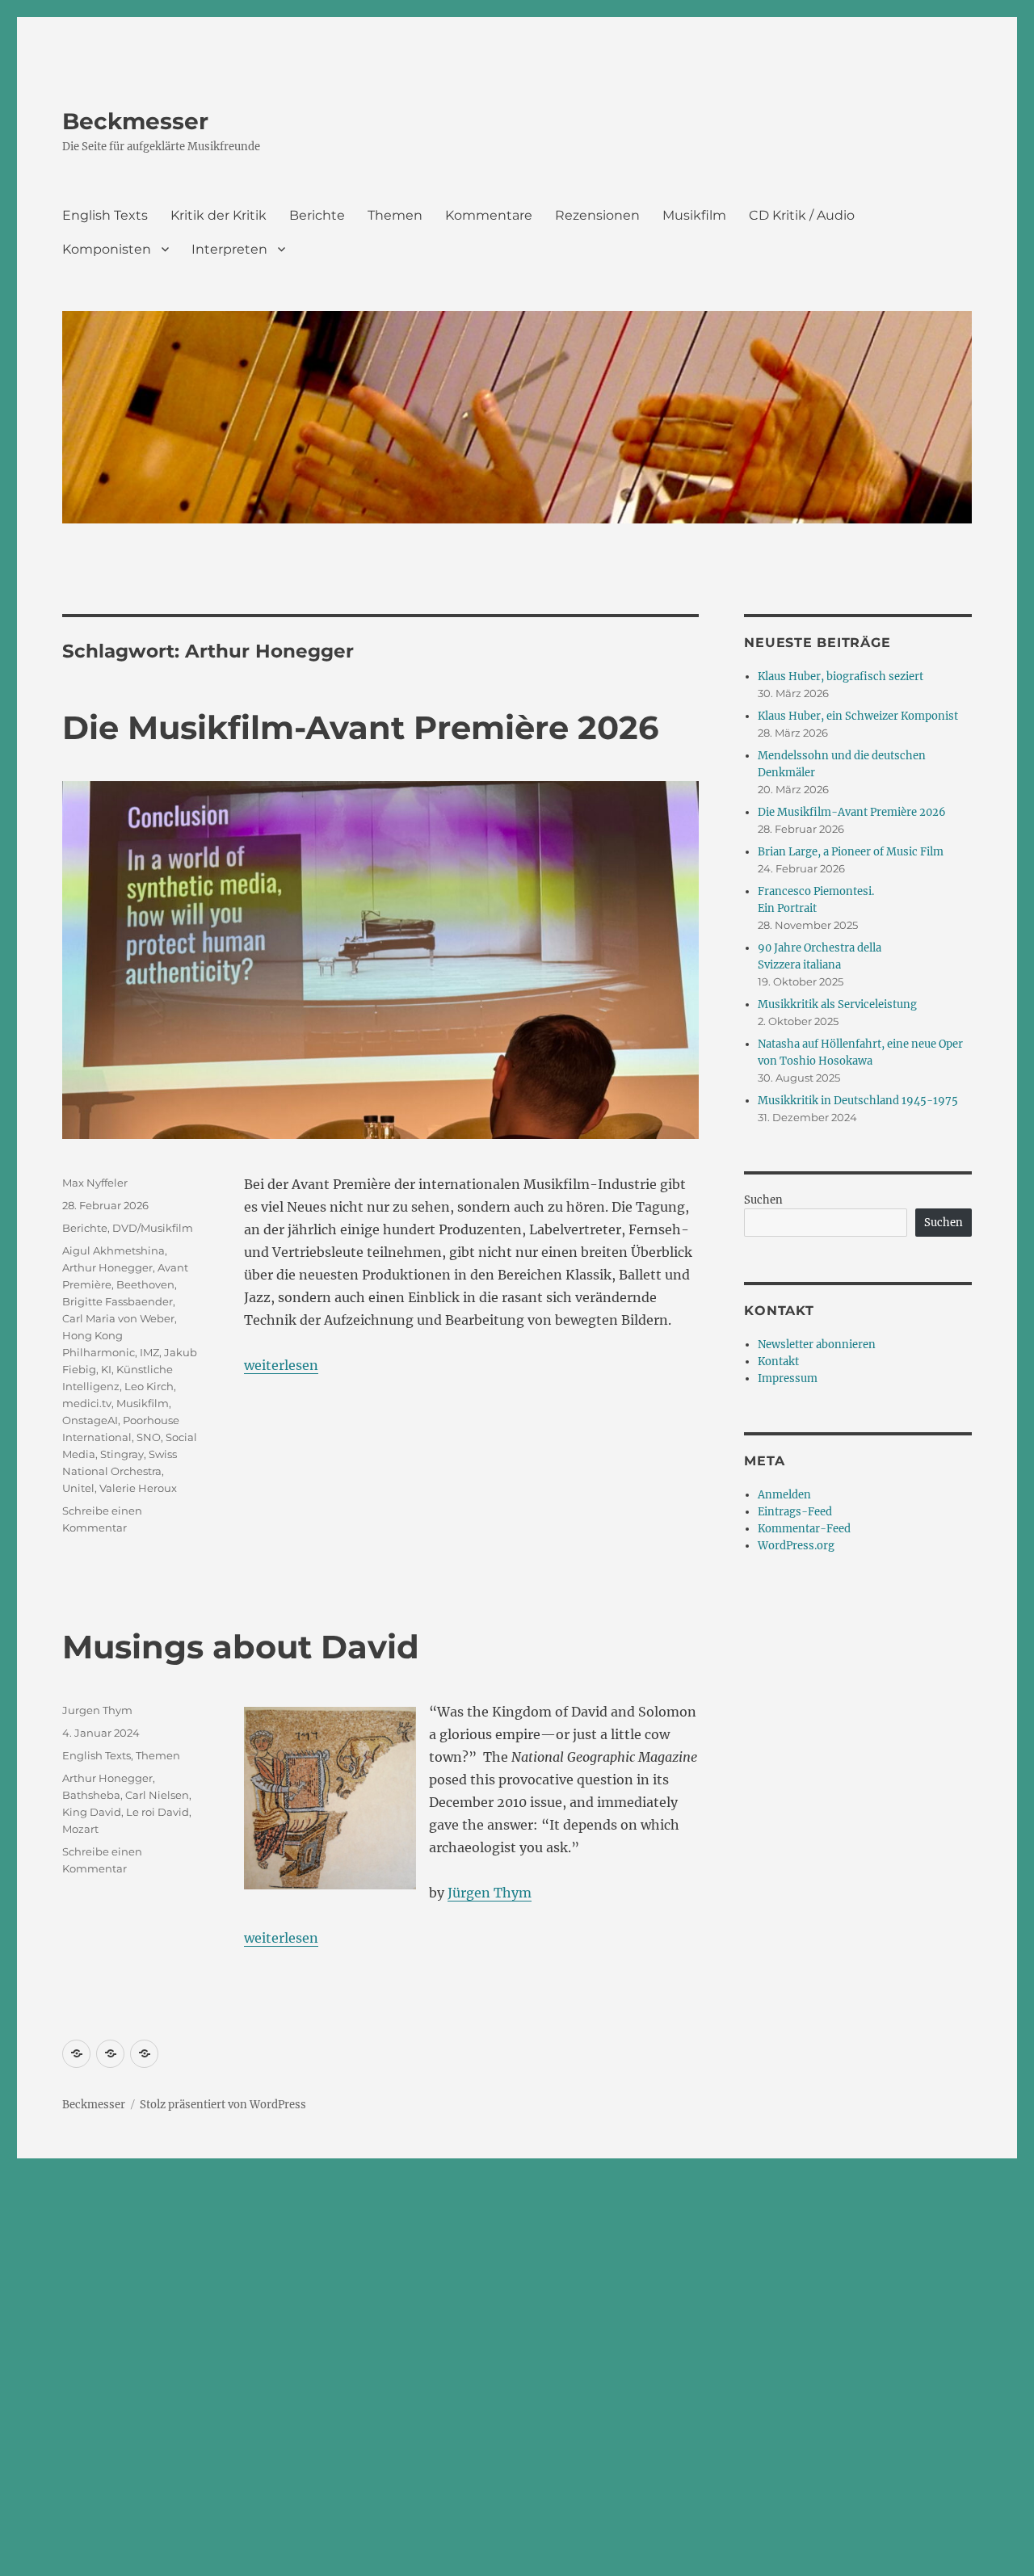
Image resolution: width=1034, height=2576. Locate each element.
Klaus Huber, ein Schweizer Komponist (858, 716)
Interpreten (229, 249)
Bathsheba (91, 1795)
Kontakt (778, 1362)
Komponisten (107, 249)
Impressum (788, 1378)
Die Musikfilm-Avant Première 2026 (360, 727)
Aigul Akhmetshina (113, 1250)
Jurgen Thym (97, 1710)
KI (106, 1369)
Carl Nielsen (157, 1795)
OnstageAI (90, 1420)
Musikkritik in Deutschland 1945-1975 (858, 1101)
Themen (395, 215)
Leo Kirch (149, 1386)
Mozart (80, 1829)
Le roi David (158, 1812)
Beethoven (145, 1284)
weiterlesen (281, 1365)
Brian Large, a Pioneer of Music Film (851, 852)
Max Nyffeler (95, 1183)
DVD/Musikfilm (153, 1228)
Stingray (122, 1454)
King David (92, 1812)
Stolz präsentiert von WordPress (223, 2105)
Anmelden (784, 1495)
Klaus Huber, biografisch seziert (841, 677)
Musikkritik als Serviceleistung (837, 1004)
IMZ (149, 1352)
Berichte (317, 215)
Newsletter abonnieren (817, 1345)
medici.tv (87, 1403)
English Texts (105, 215)
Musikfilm (694, 215)
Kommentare (489, 215)
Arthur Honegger (107, 1267)
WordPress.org (796, 1546)
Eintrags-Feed (795, 1512)
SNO (149, 1437)
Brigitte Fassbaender (118, 1301)
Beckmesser (135, 121)
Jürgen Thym (490, 1893)
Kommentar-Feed (804, 1529)
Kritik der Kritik (219, 215)
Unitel (78, 1488)
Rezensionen (597, 215)
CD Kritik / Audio (802, 215)
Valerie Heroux (138, 1488)
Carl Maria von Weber (118, 1318)
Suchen (763, 1200)
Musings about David (241, 1647)
